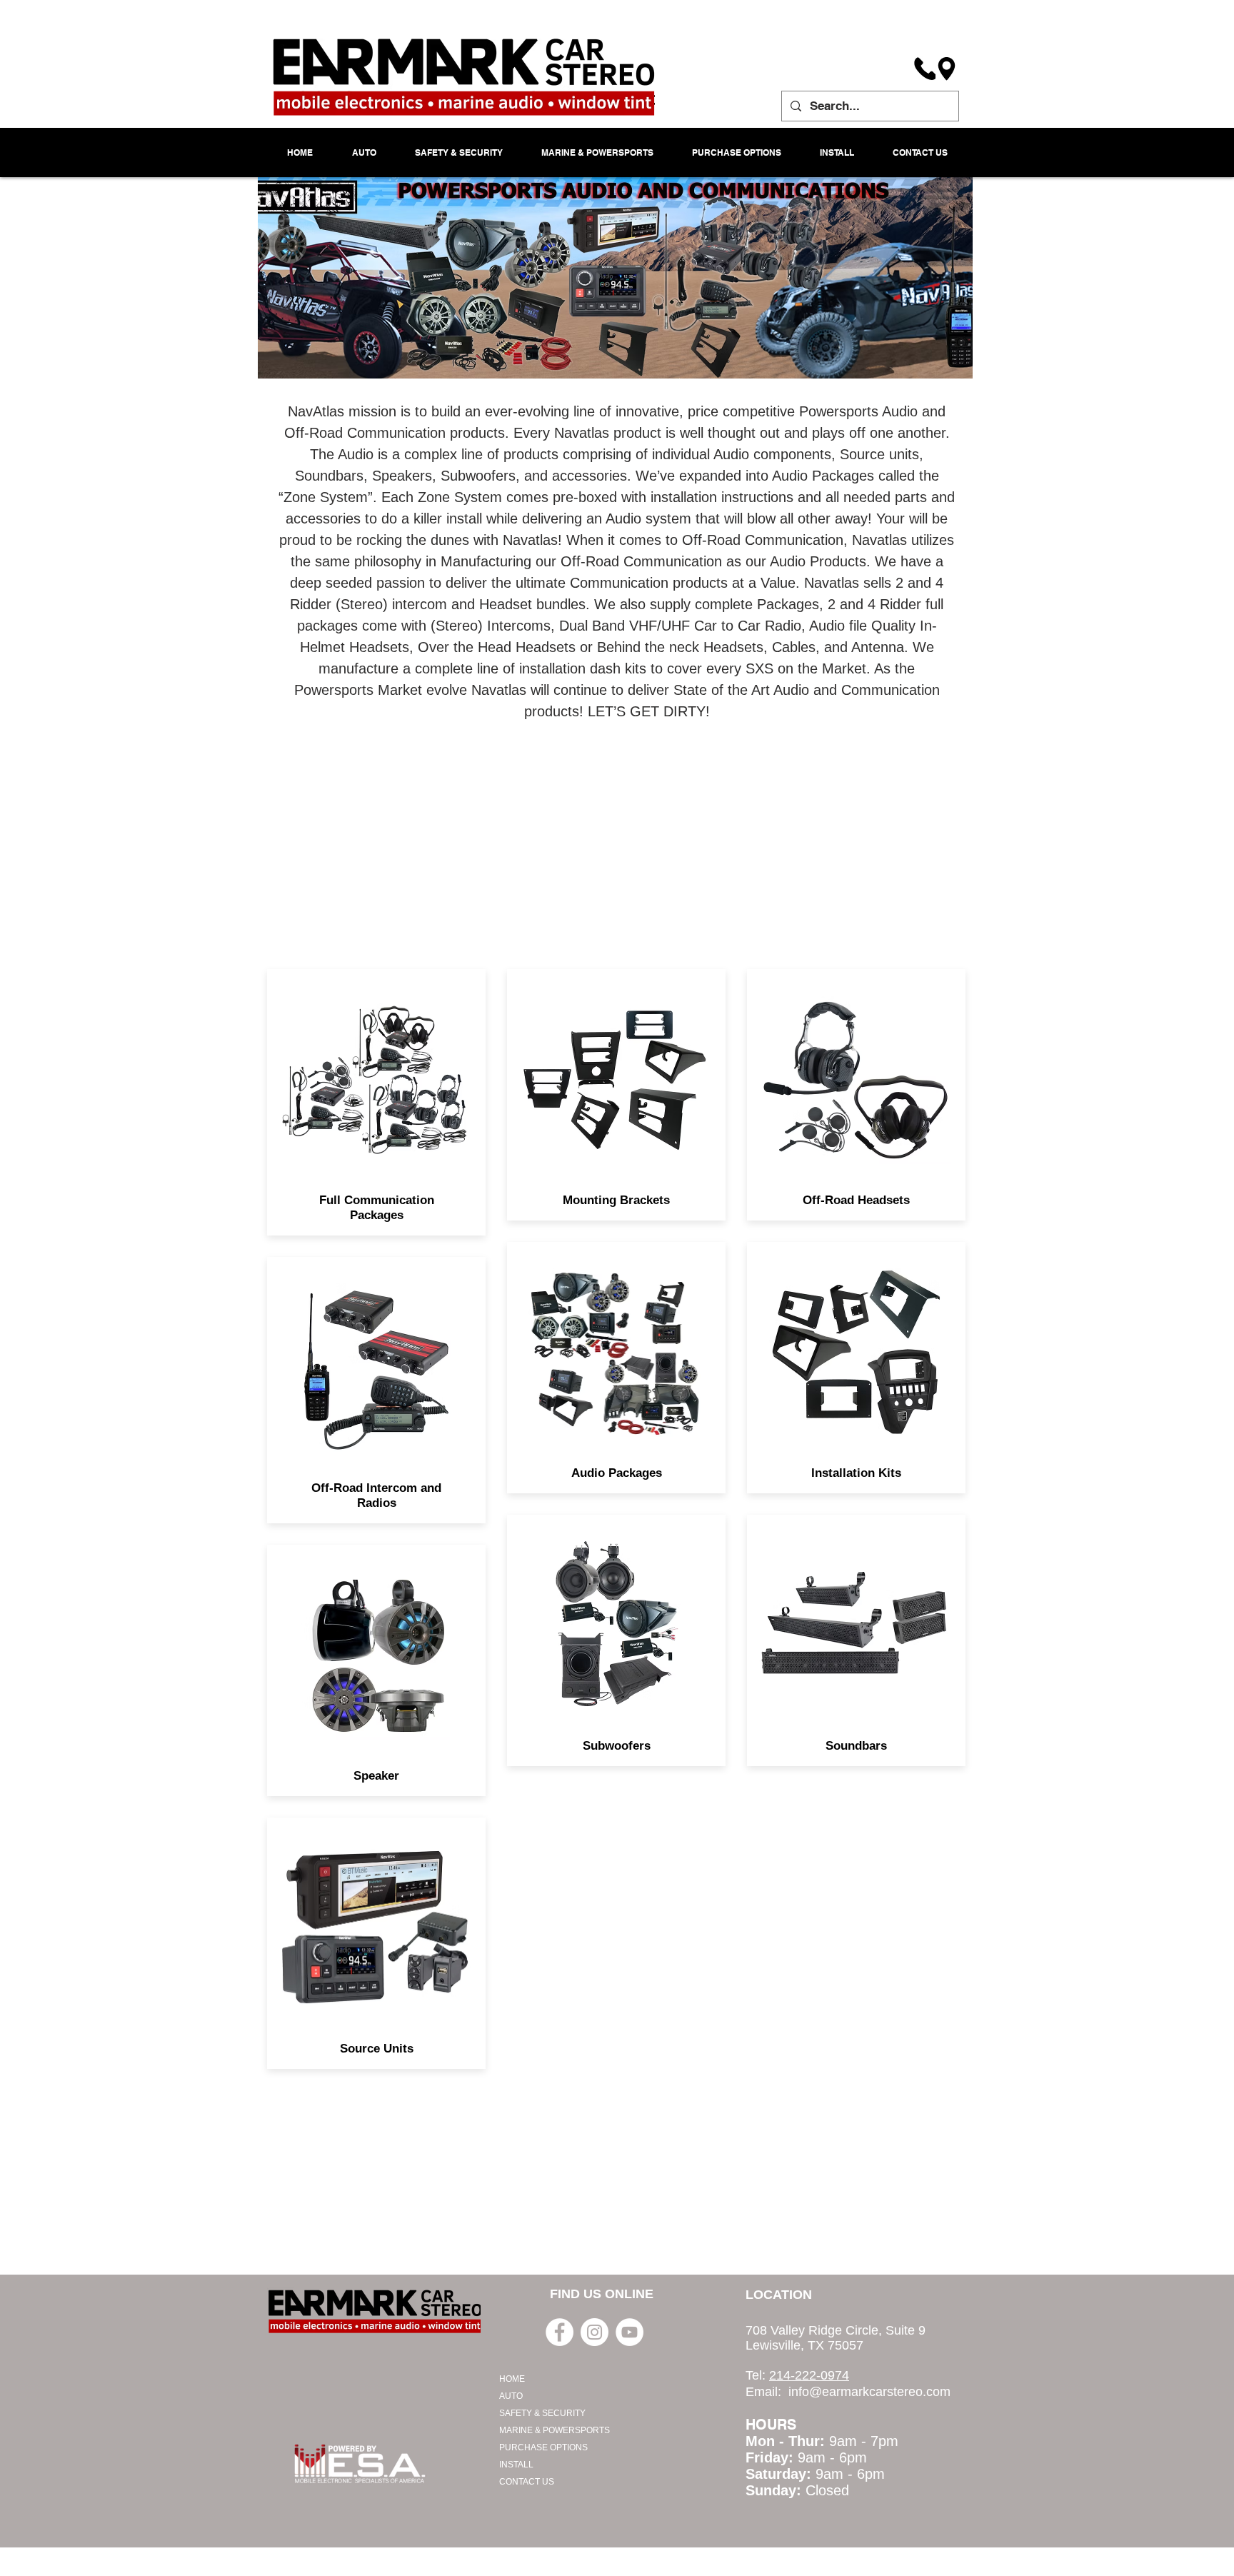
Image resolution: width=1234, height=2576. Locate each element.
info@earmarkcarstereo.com (869, 2392)
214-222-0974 (809, 2375)
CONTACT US (527, 2482)
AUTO (511, 2396)
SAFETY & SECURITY (542, 2413)
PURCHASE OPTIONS (543, 2447)
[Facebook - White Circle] (560, 2332)
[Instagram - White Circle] (595, 2332)
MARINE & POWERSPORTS (555, 2430)
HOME (512, 2379)
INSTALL (516, 2465)
